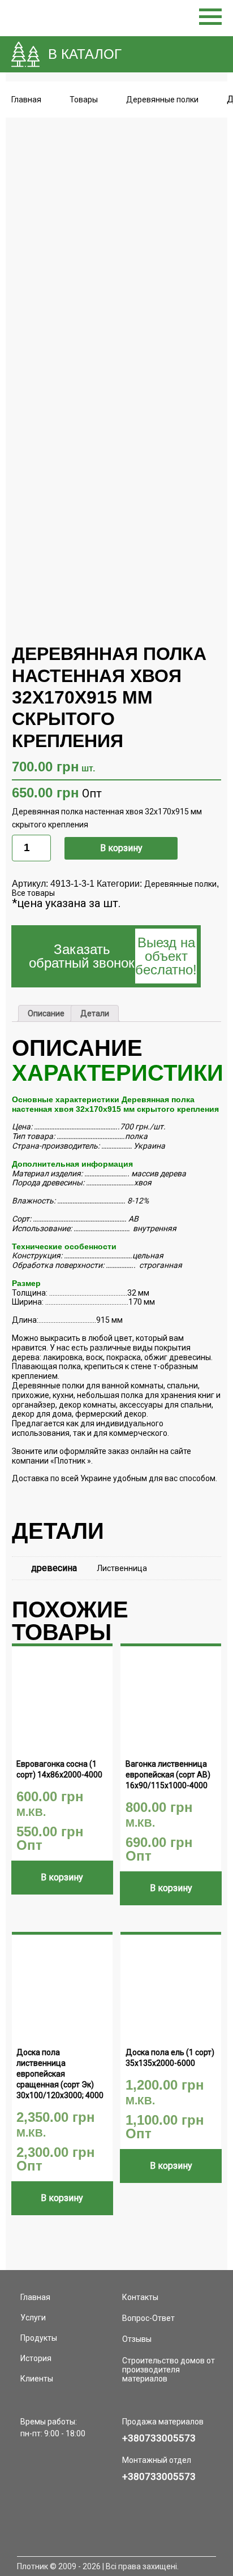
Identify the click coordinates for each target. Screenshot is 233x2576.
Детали (95, 1013)
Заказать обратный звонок (113, 956)
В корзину (121, 848)
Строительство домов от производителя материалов (169, 2370)
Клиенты (37, 2379)
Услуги (33, 2318)
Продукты (39, 2338)
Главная (26, 100)
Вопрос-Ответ (148, 2318)
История (36, 2358)
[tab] (46, 1013)
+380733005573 (159, 2438)
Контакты (140, 2297)
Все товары (33, 893)
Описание (46, 1013)
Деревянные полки (180, 884)
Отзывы (137, 2339)
